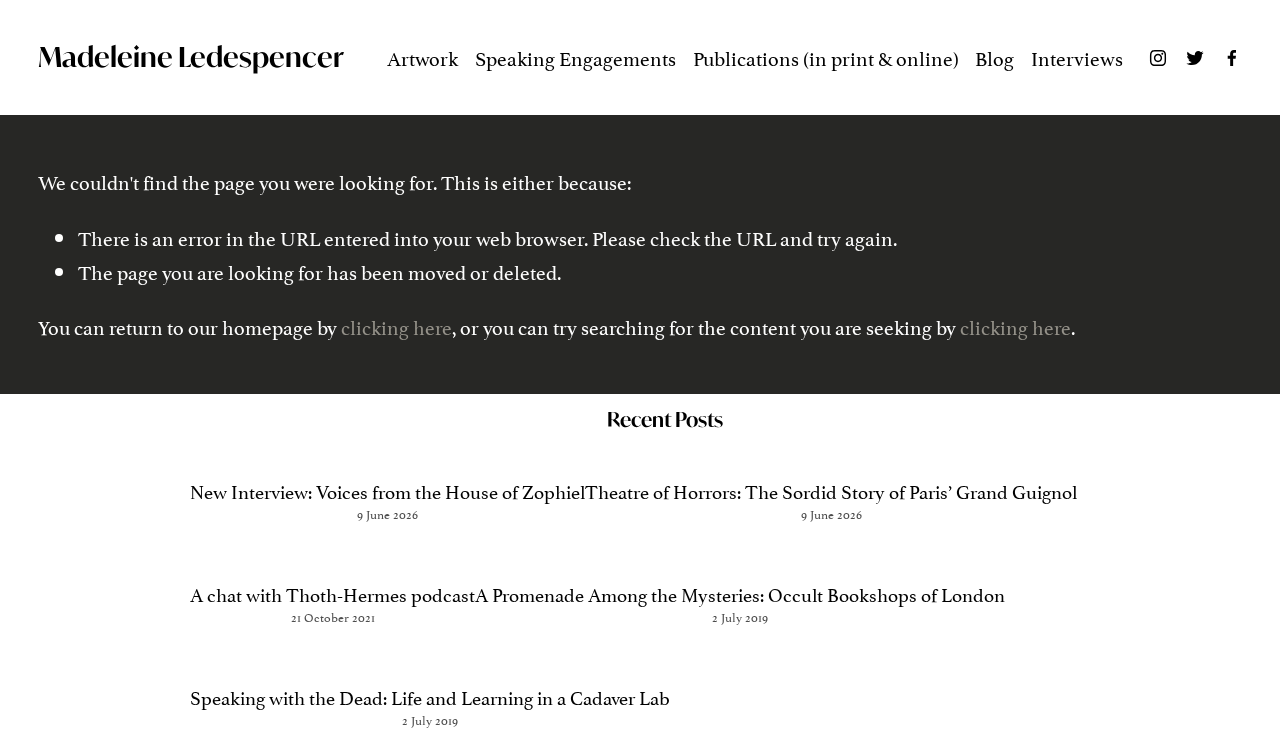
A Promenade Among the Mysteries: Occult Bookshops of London (740, 593)
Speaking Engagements (575, 57)
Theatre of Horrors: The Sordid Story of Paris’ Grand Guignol (831, 490)
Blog (994, 57)
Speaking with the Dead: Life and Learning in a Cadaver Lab (430, 696)
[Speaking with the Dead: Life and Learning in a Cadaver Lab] (430, 659)
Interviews (1077, 57)
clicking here (396, 326)
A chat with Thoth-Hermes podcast (332, 593)
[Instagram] (1158, 58)
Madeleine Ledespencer (191, 57)
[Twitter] (1195, 58)
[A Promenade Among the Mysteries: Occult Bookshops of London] (740, 556)
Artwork (422, 57)
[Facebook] (1232, 58)
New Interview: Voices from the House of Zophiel (387, 490)
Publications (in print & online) (826, 57)
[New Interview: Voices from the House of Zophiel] (387, 453)
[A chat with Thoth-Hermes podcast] (332, 556)
